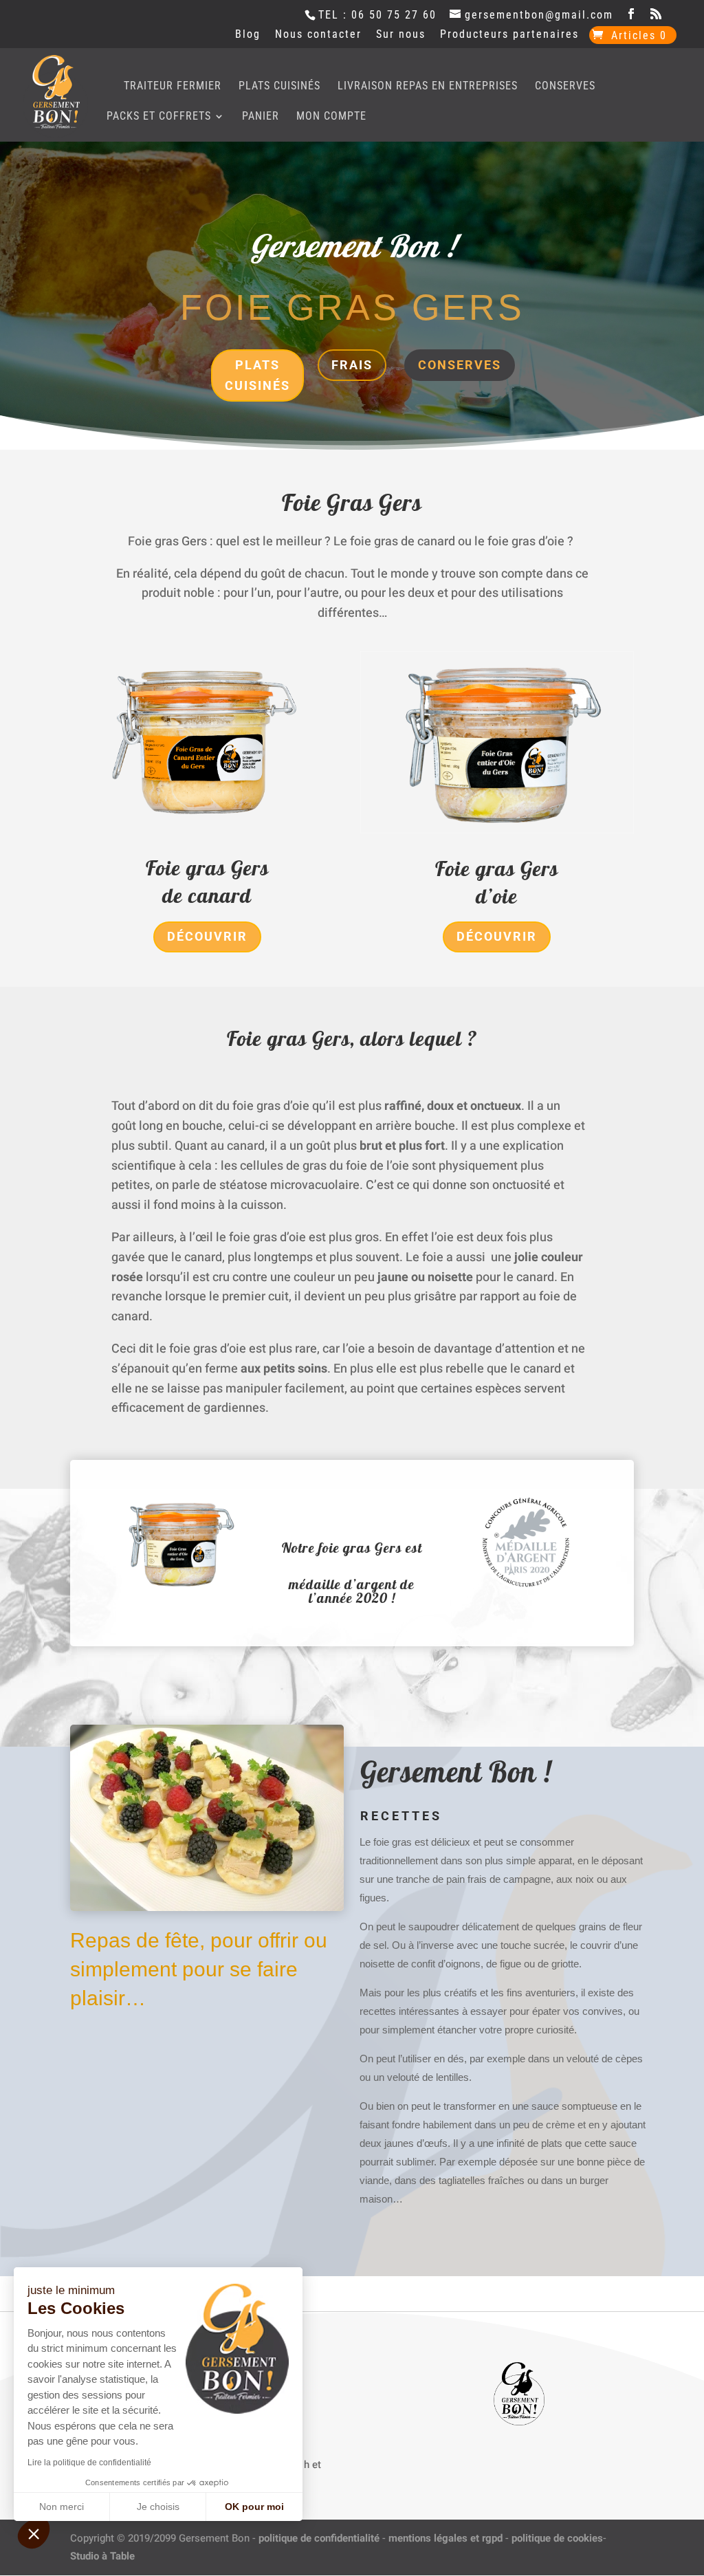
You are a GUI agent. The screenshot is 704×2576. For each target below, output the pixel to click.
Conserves (565, 87)
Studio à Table (102, 2556)
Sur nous (401, 35)
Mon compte (331, 117)
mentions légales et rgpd (445, 2538)
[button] (34, 2533)
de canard (207, 895)
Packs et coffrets (159, 117)
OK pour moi (254, 2507)
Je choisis (158, 2507)
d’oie (497, 896)
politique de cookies (557, 2538)
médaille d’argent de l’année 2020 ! (352, 1591)
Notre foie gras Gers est (352, 1548)
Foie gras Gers (207, 868)
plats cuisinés (257, 375)
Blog (248, 35)
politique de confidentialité (319, 2538)
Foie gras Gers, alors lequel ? (352, 1038)
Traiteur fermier (173, 87)
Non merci (62, 2507)
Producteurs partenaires (509, 35)
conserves (460, 365)
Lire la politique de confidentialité (89, 2463)
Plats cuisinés (279, 87)
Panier (261, 117)
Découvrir (207, 936)
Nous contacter (318, 35)
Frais (352, 365)
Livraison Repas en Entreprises (428, 87)
